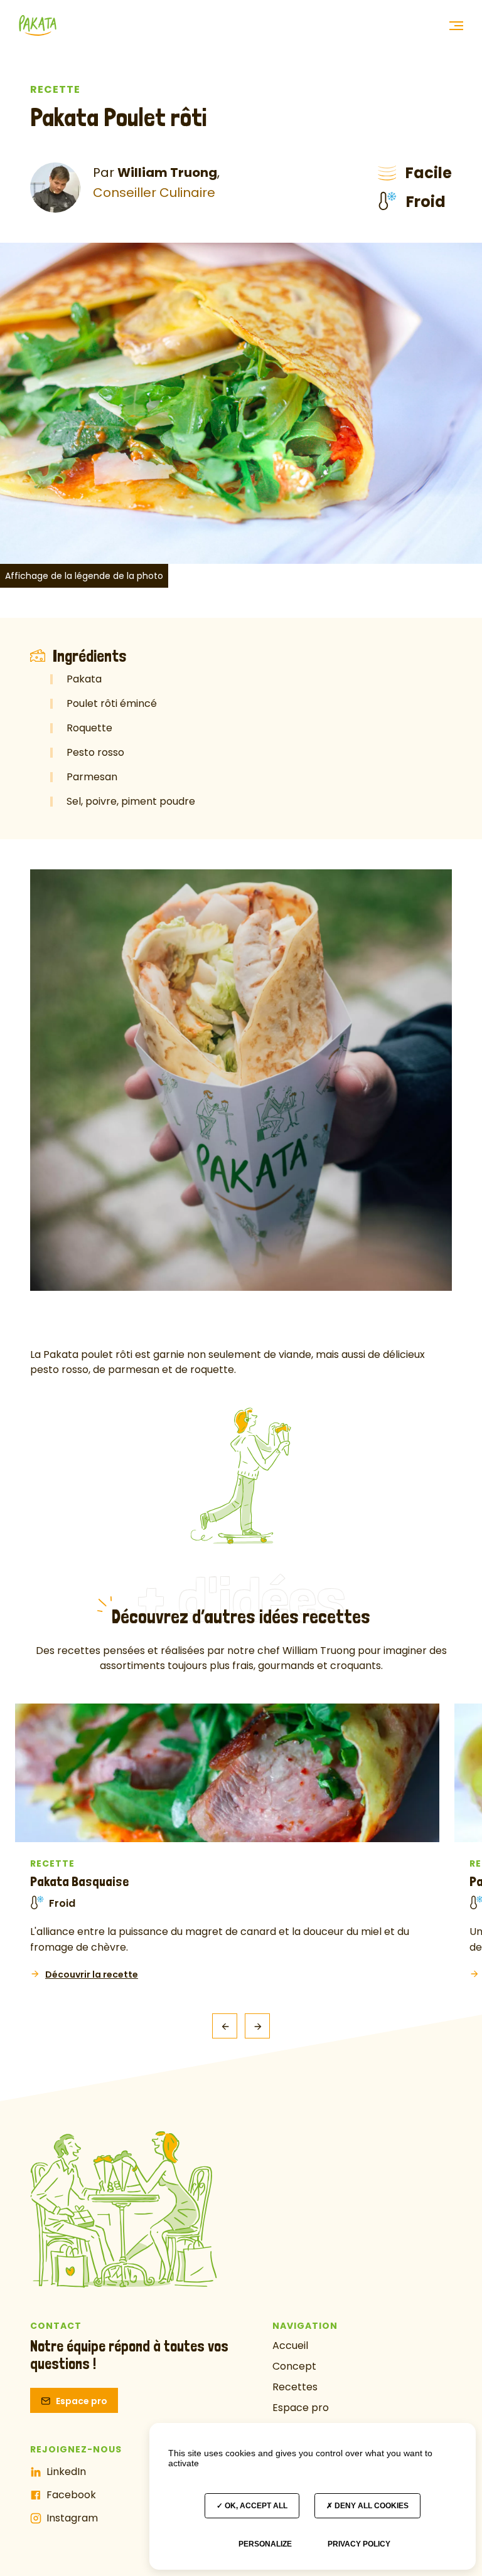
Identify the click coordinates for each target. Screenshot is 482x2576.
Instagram (72, 2518)
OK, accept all (255, 2506)
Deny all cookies (371, 2506)
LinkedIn (66, 2472)
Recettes (295, 2387)
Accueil (290, 2345)
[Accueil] (38, 22)
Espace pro (82, 2401)
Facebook (71, 2495)
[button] (456, 26)
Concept (294, 2366)
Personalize (265, 2544)
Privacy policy (359, 2544)
